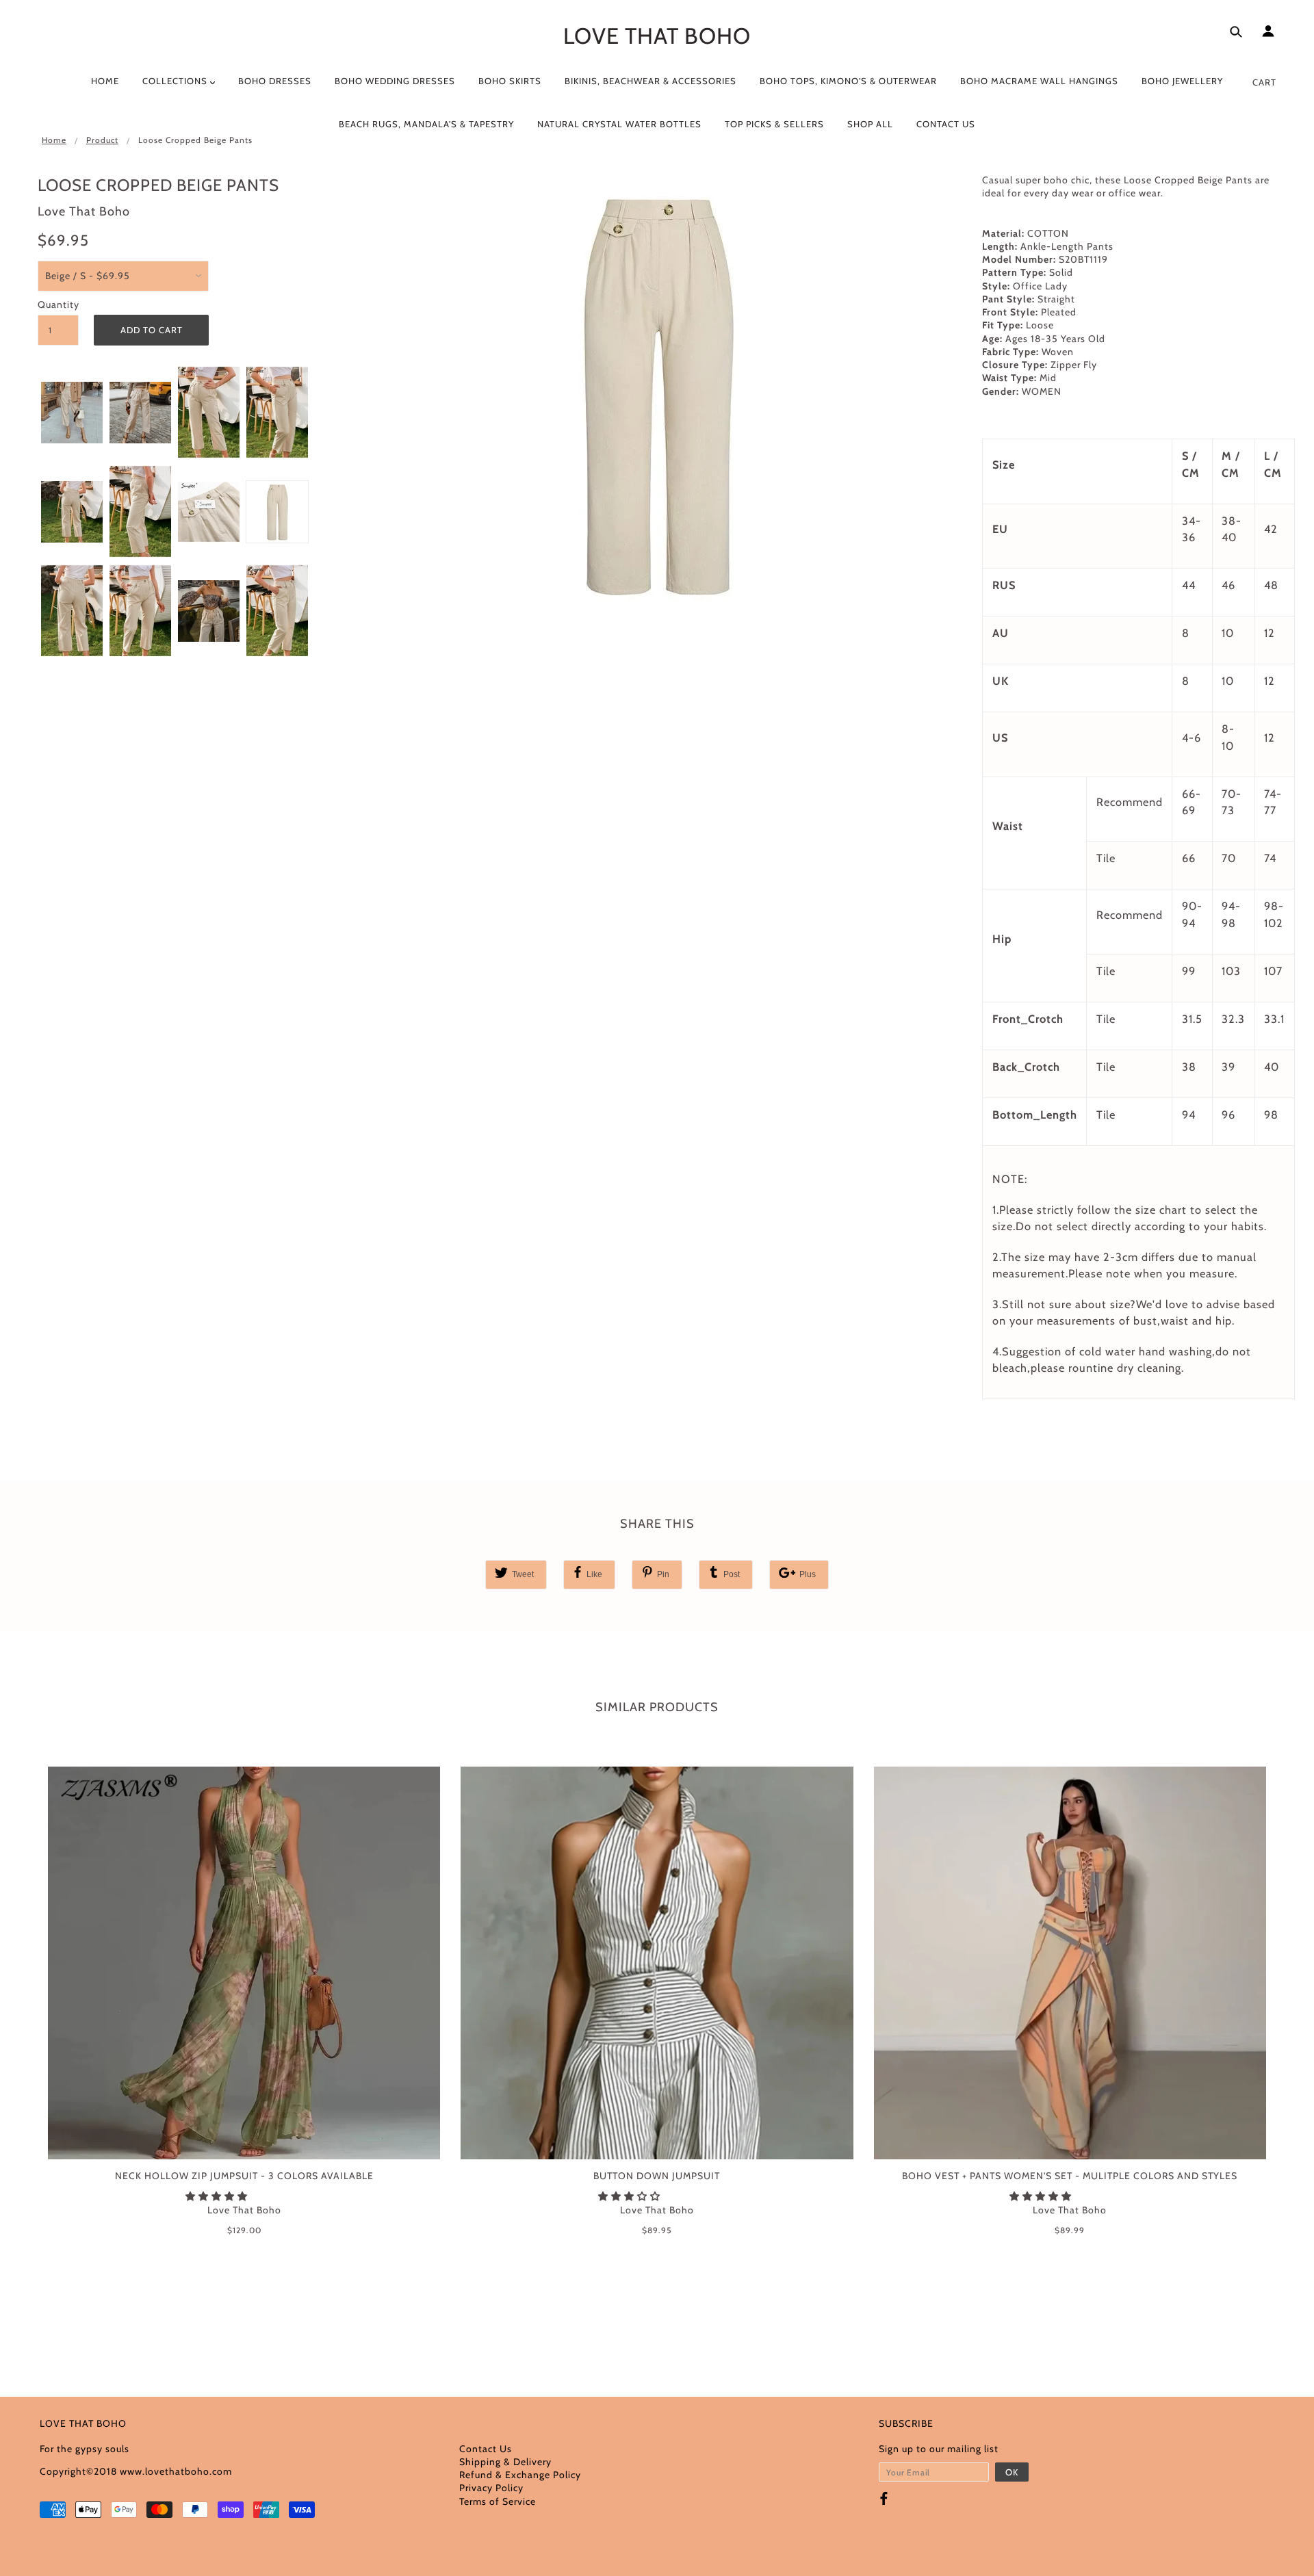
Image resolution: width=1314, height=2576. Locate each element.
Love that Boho (657, 36)
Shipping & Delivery (505, 2462)
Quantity (58, 304)
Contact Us (486, 2449)
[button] (218, 2196)
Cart (1264, 82)
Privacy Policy (491, 2488)
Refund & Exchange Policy (520, 2475)
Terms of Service (498, 2501)
